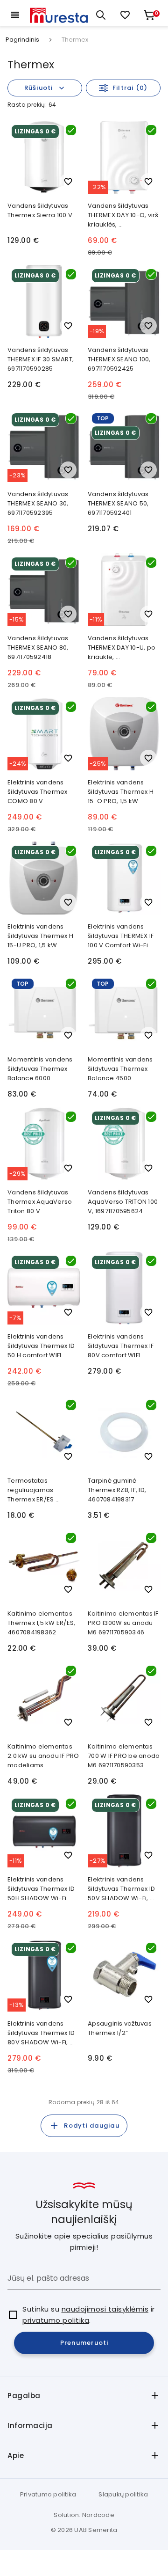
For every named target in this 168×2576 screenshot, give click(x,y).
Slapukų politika (123, 2494)
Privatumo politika (48, 2494)
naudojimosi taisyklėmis (105, 2309)
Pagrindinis (22, 40)
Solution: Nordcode (84, 2515)
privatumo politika (56, 2320)
